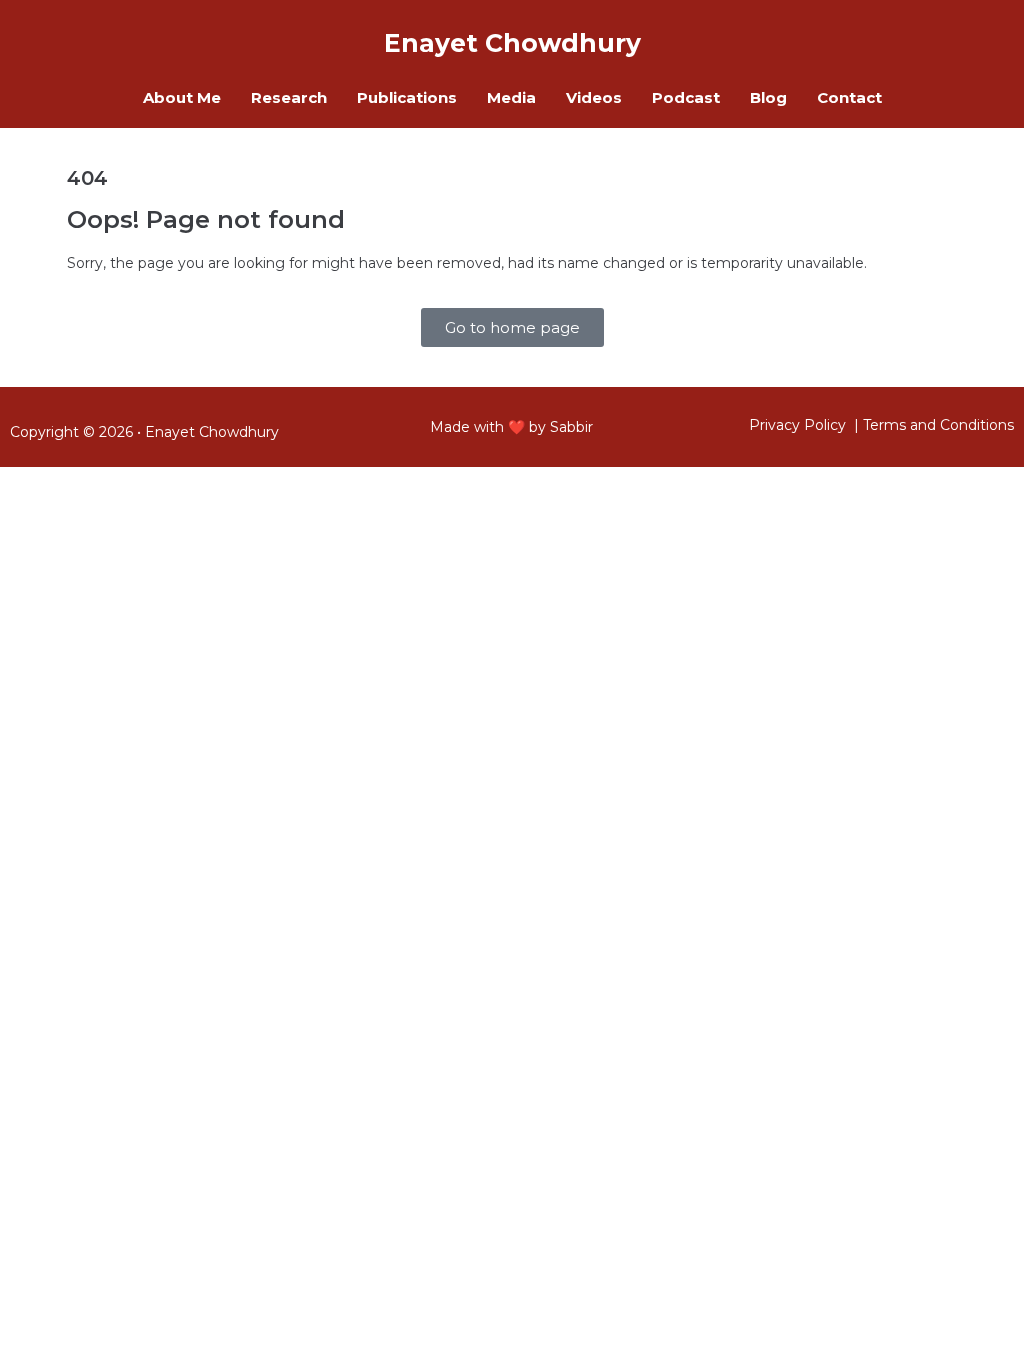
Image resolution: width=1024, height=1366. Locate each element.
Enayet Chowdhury (212, 432)
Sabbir (571, 427)
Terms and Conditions (938, 425)
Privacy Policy (797, 425)
